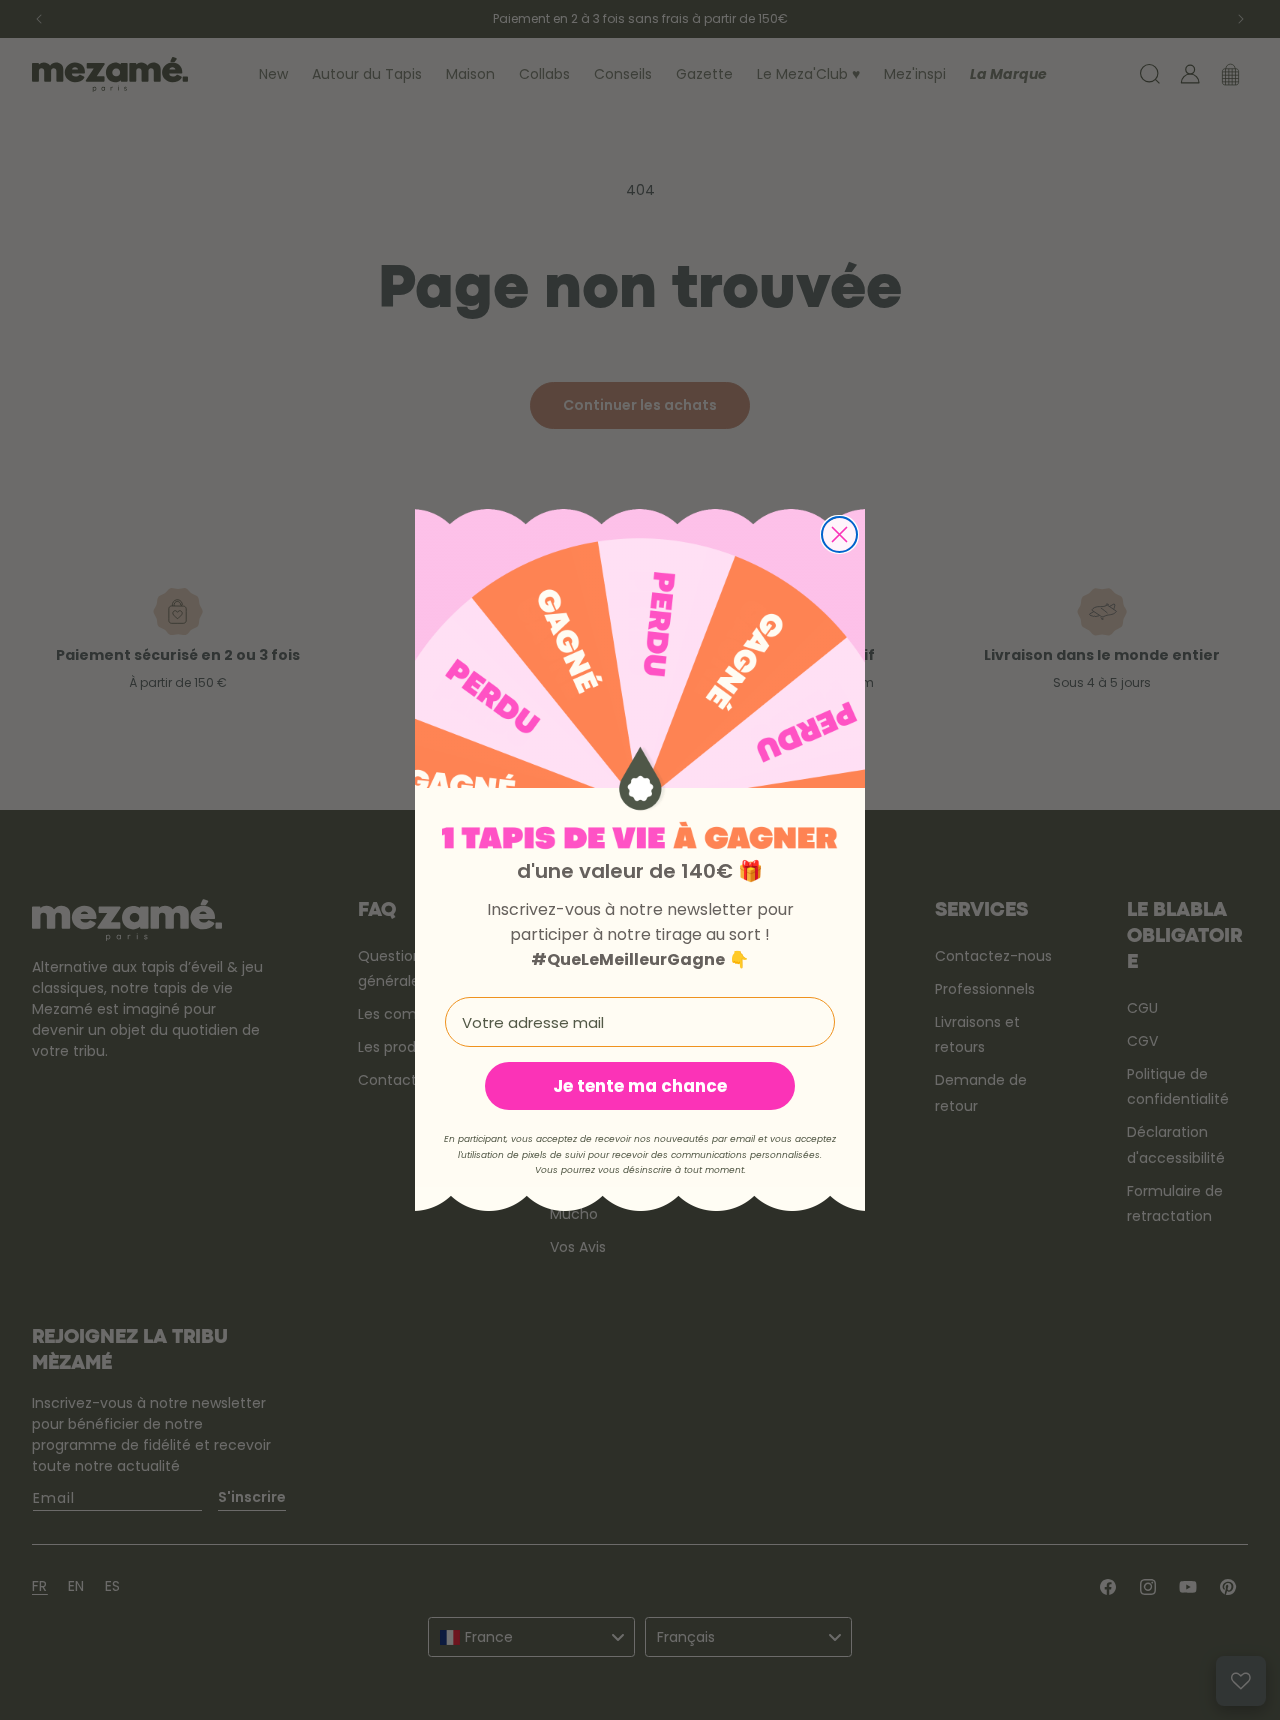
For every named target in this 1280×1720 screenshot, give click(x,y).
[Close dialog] (839, 534)
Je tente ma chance (640, 1086)
